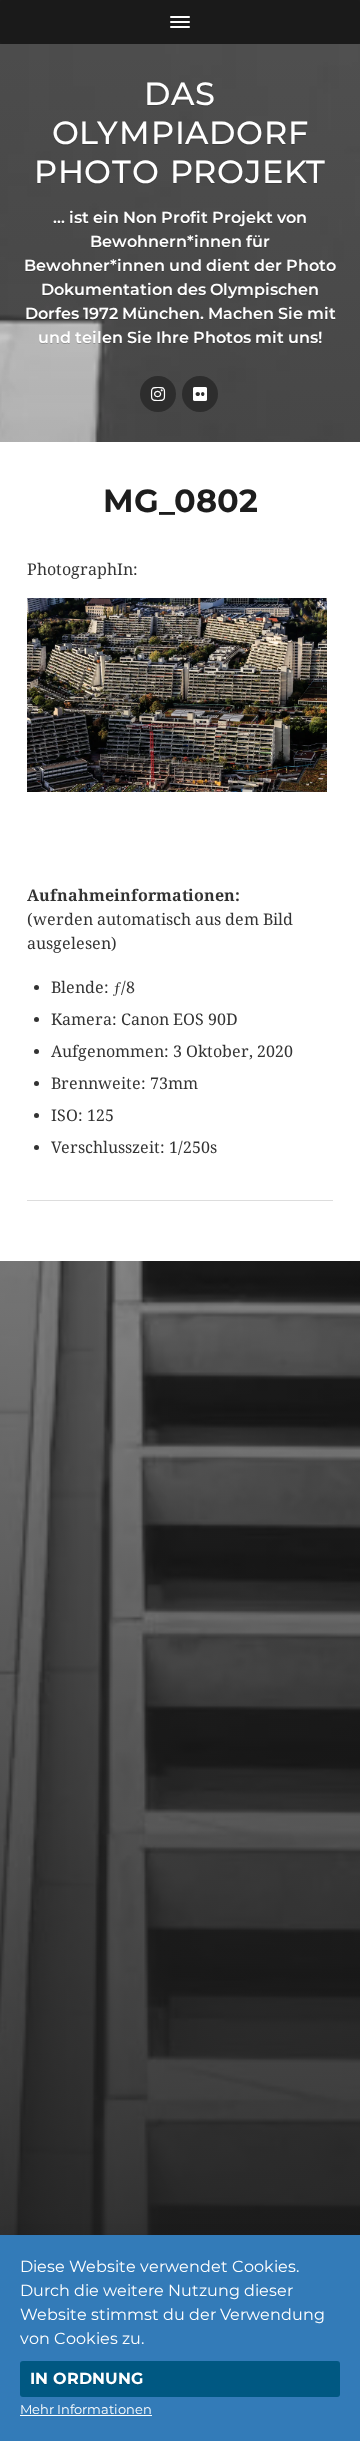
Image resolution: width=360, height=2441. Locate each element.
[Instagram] (158, 394)
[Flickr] (200, 394)
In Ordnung (86, 2378)
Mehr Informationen (86, 2409)
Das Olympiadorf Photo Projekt (180, 132)
